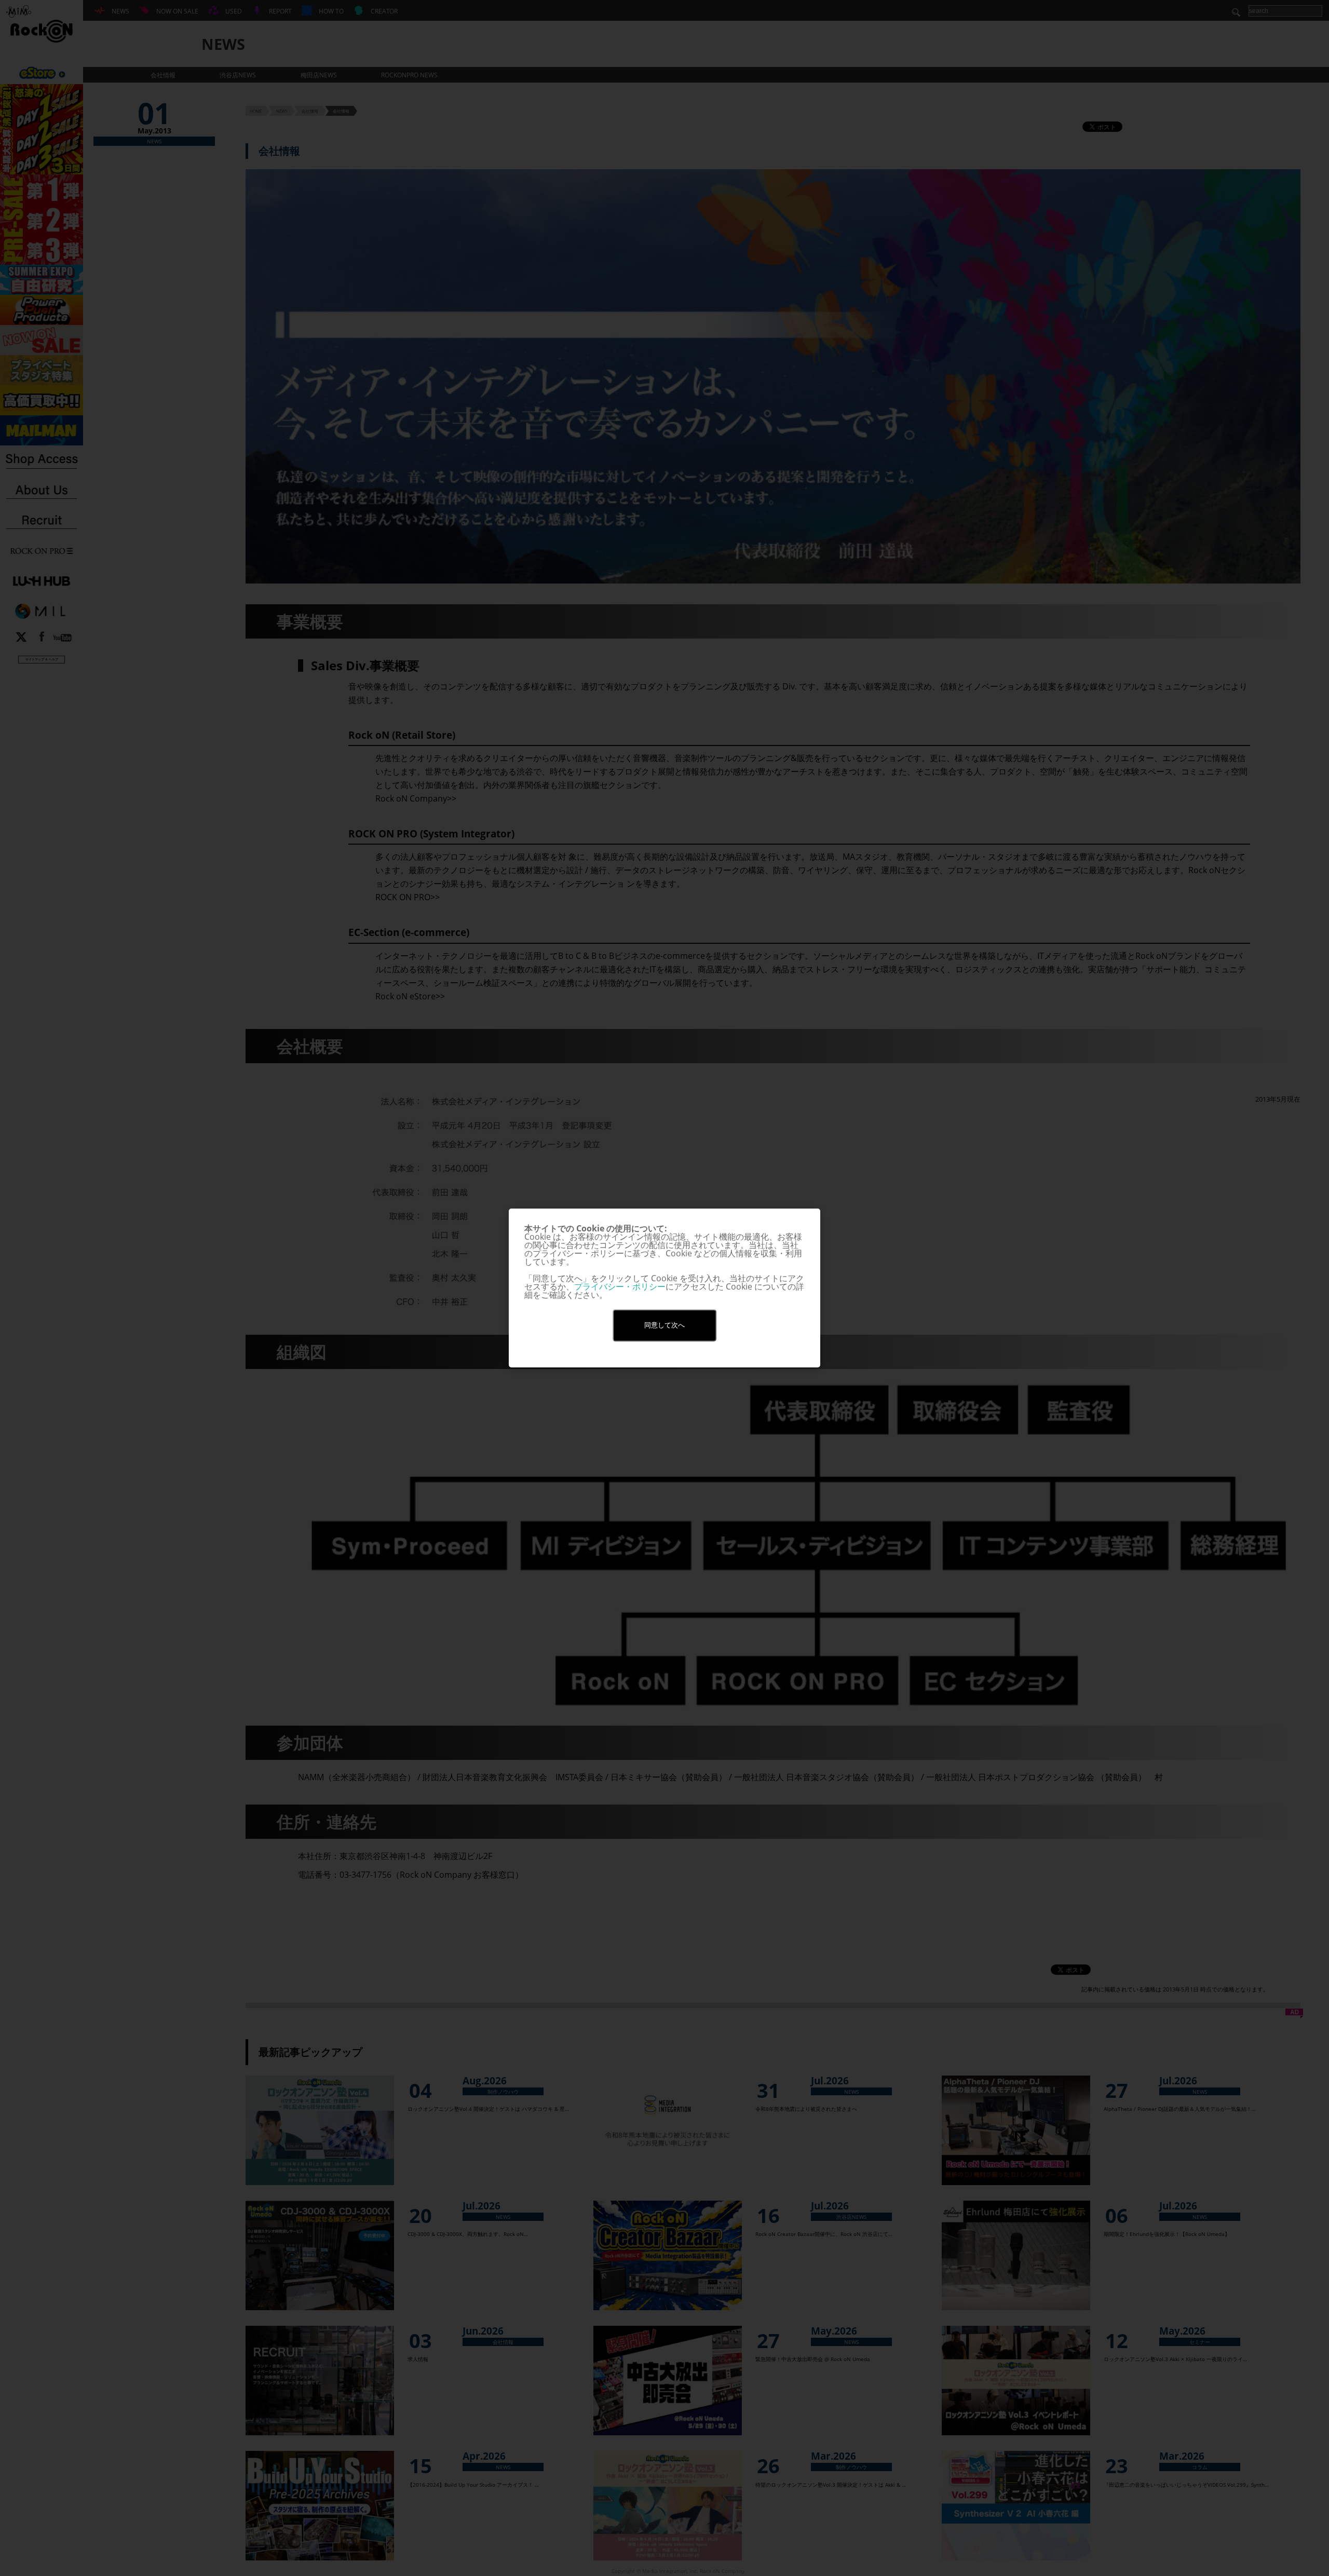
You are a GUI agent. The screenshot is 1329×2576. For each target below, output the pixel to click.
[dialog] (664, 1288)
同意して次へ (664, 1325)
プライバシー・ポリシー (620, 1286)
